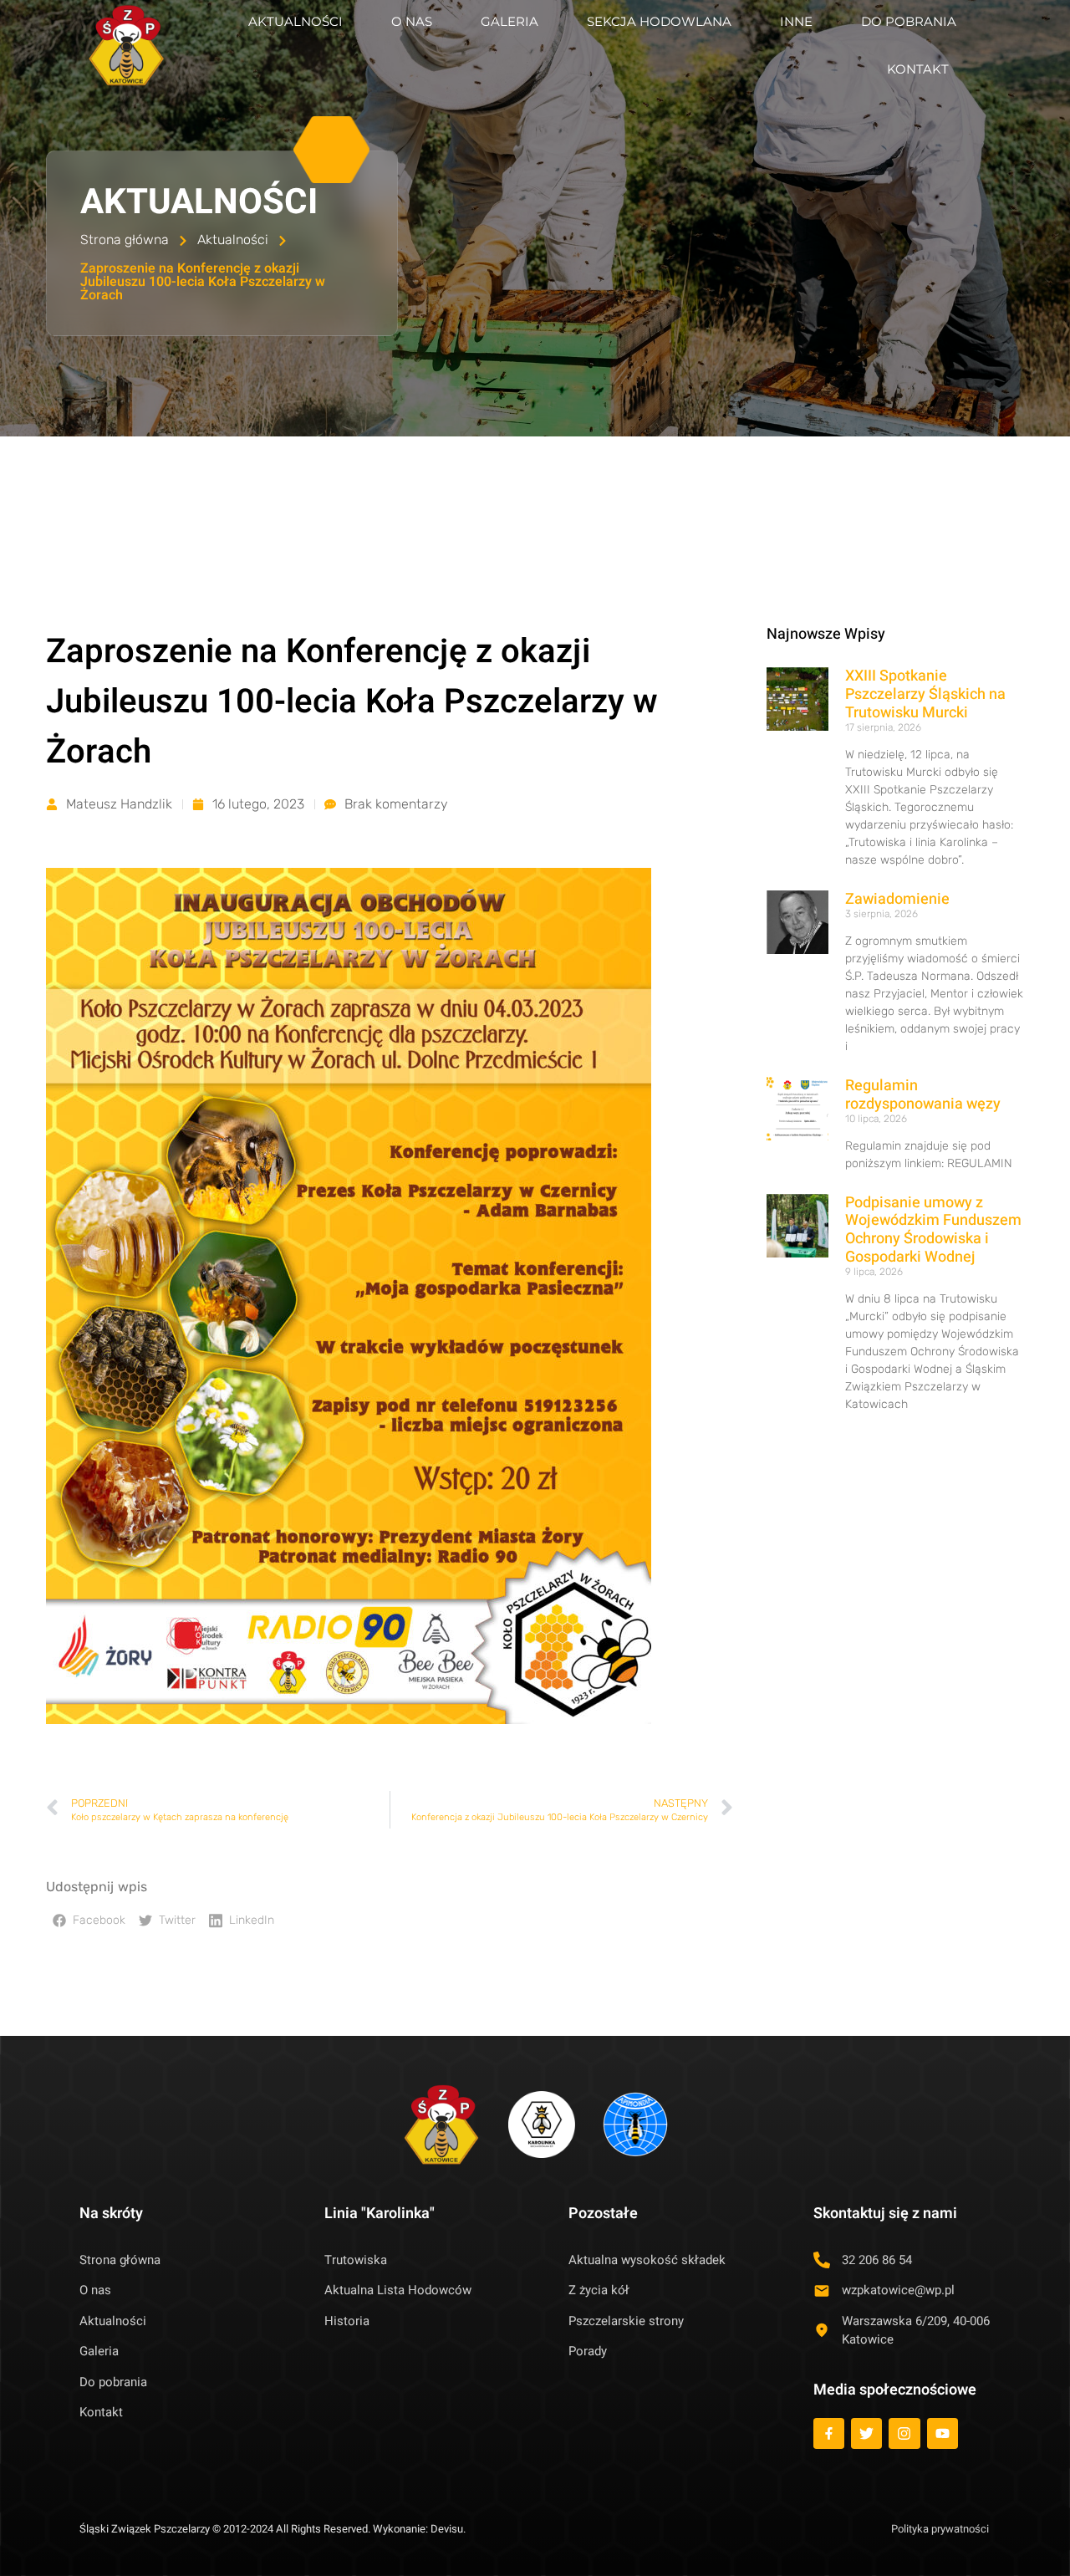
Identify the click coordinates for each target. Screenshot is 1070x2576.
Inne (796, 21)
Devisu (447, 2529)
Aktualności (296, 21)
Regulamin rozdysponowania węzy (923, 1095)
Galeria (510, 21)
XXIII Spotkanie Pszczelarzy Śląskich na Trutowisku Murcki (925, 694)
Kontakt (918, 69)
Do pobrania (909, 21)
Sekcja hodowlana (659, 21)
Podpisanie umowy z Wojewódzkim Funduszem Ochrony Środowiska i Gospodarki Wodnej (933, 1230)
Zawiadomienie (897, 899)
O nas (412, 21)
